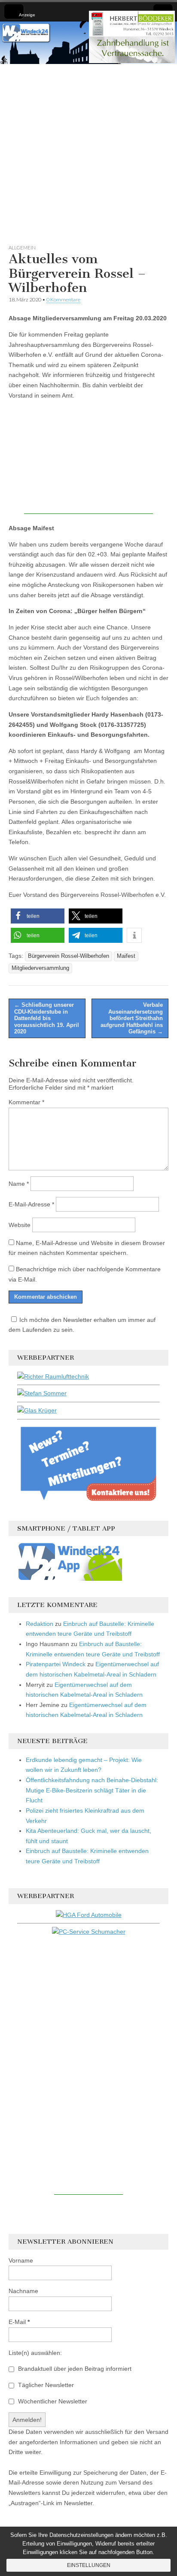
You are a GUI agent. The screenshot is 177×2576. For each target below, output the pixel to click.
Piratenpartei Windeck (56, 1664)
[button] (38, 916)
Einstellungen (89, 2565)
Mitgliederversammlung (40, 968)
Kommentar (26, 1102)
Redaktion (40, 1624)
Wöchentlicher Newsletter (52, 2401)
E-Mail (19, 2322)
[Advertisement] (88, 152)
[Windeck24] (88, 43)
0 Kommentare (63, 299)
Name (19, 1184)
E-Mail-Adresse (31, 1204)
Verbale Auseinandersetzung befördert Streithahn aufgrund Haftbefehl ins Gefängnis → (132, 1018)
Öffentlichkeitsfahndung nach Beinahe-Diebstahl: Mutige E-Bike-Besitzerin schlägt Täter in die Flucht (92, 1790)
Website (20, 1225)
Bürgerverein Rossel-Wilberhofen (69, 956)
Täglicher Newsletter (45, 2385)
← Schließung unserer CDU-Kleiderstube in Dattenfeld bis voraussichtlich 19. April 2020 (47, 1018)
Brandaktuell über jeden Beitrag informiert (74, 2369)
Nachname (23, 2291)
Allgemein (22, 248)
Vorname (21, 2260)
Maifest (126, 956)
